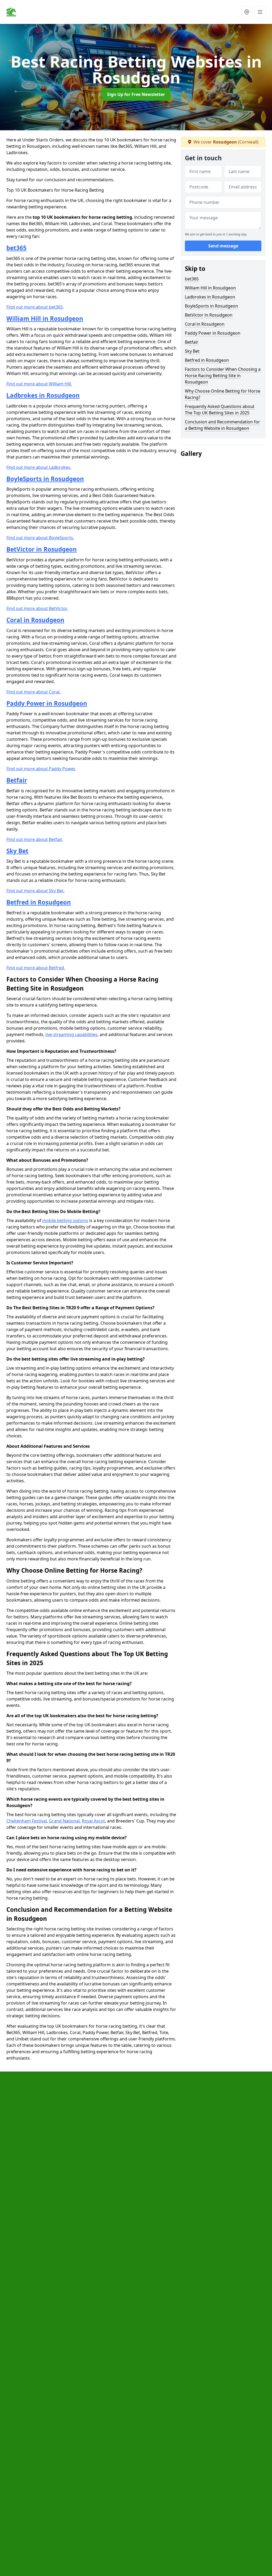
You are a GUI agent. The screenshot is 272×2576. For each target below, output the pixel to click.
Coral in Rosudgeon (35, 620)
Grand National (64, 1821)
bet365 (16, 248)
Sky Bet (17, 851)
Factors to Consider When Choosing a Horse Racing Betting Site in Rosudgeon (223, 376)
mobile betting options (65, 1220)
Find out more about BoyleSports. (40, 538)
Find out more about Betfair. (35, 839)
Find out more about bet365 (35, 307)
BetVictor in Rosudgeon (42, 549)
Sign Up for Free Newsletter (136, 94)
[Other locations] (247, 12)
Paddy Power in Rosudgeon (47, 703)
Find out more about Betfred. (36, 968)
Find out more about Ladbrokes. (39, 467)
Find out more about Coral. (33, 692)
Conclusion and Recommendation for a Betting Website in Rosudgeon (222, 425)
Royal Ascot (93, 1821)
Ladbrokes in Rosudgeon (43, 395)
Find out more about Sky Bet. (35, 891)
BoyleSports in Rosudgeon (45, 479)
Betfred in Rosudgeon (39, 902)
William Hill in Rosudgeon (45, 319)
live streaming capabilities (71, 1034)
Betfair (17, 780)
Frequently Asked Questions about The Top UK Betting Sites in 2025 (220, 410)
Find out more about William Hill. (39, 384)
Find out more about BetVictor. (37, 608)
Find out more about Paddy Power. (41, 769)
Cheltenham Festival (27, 1821)
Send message (223, 246)
